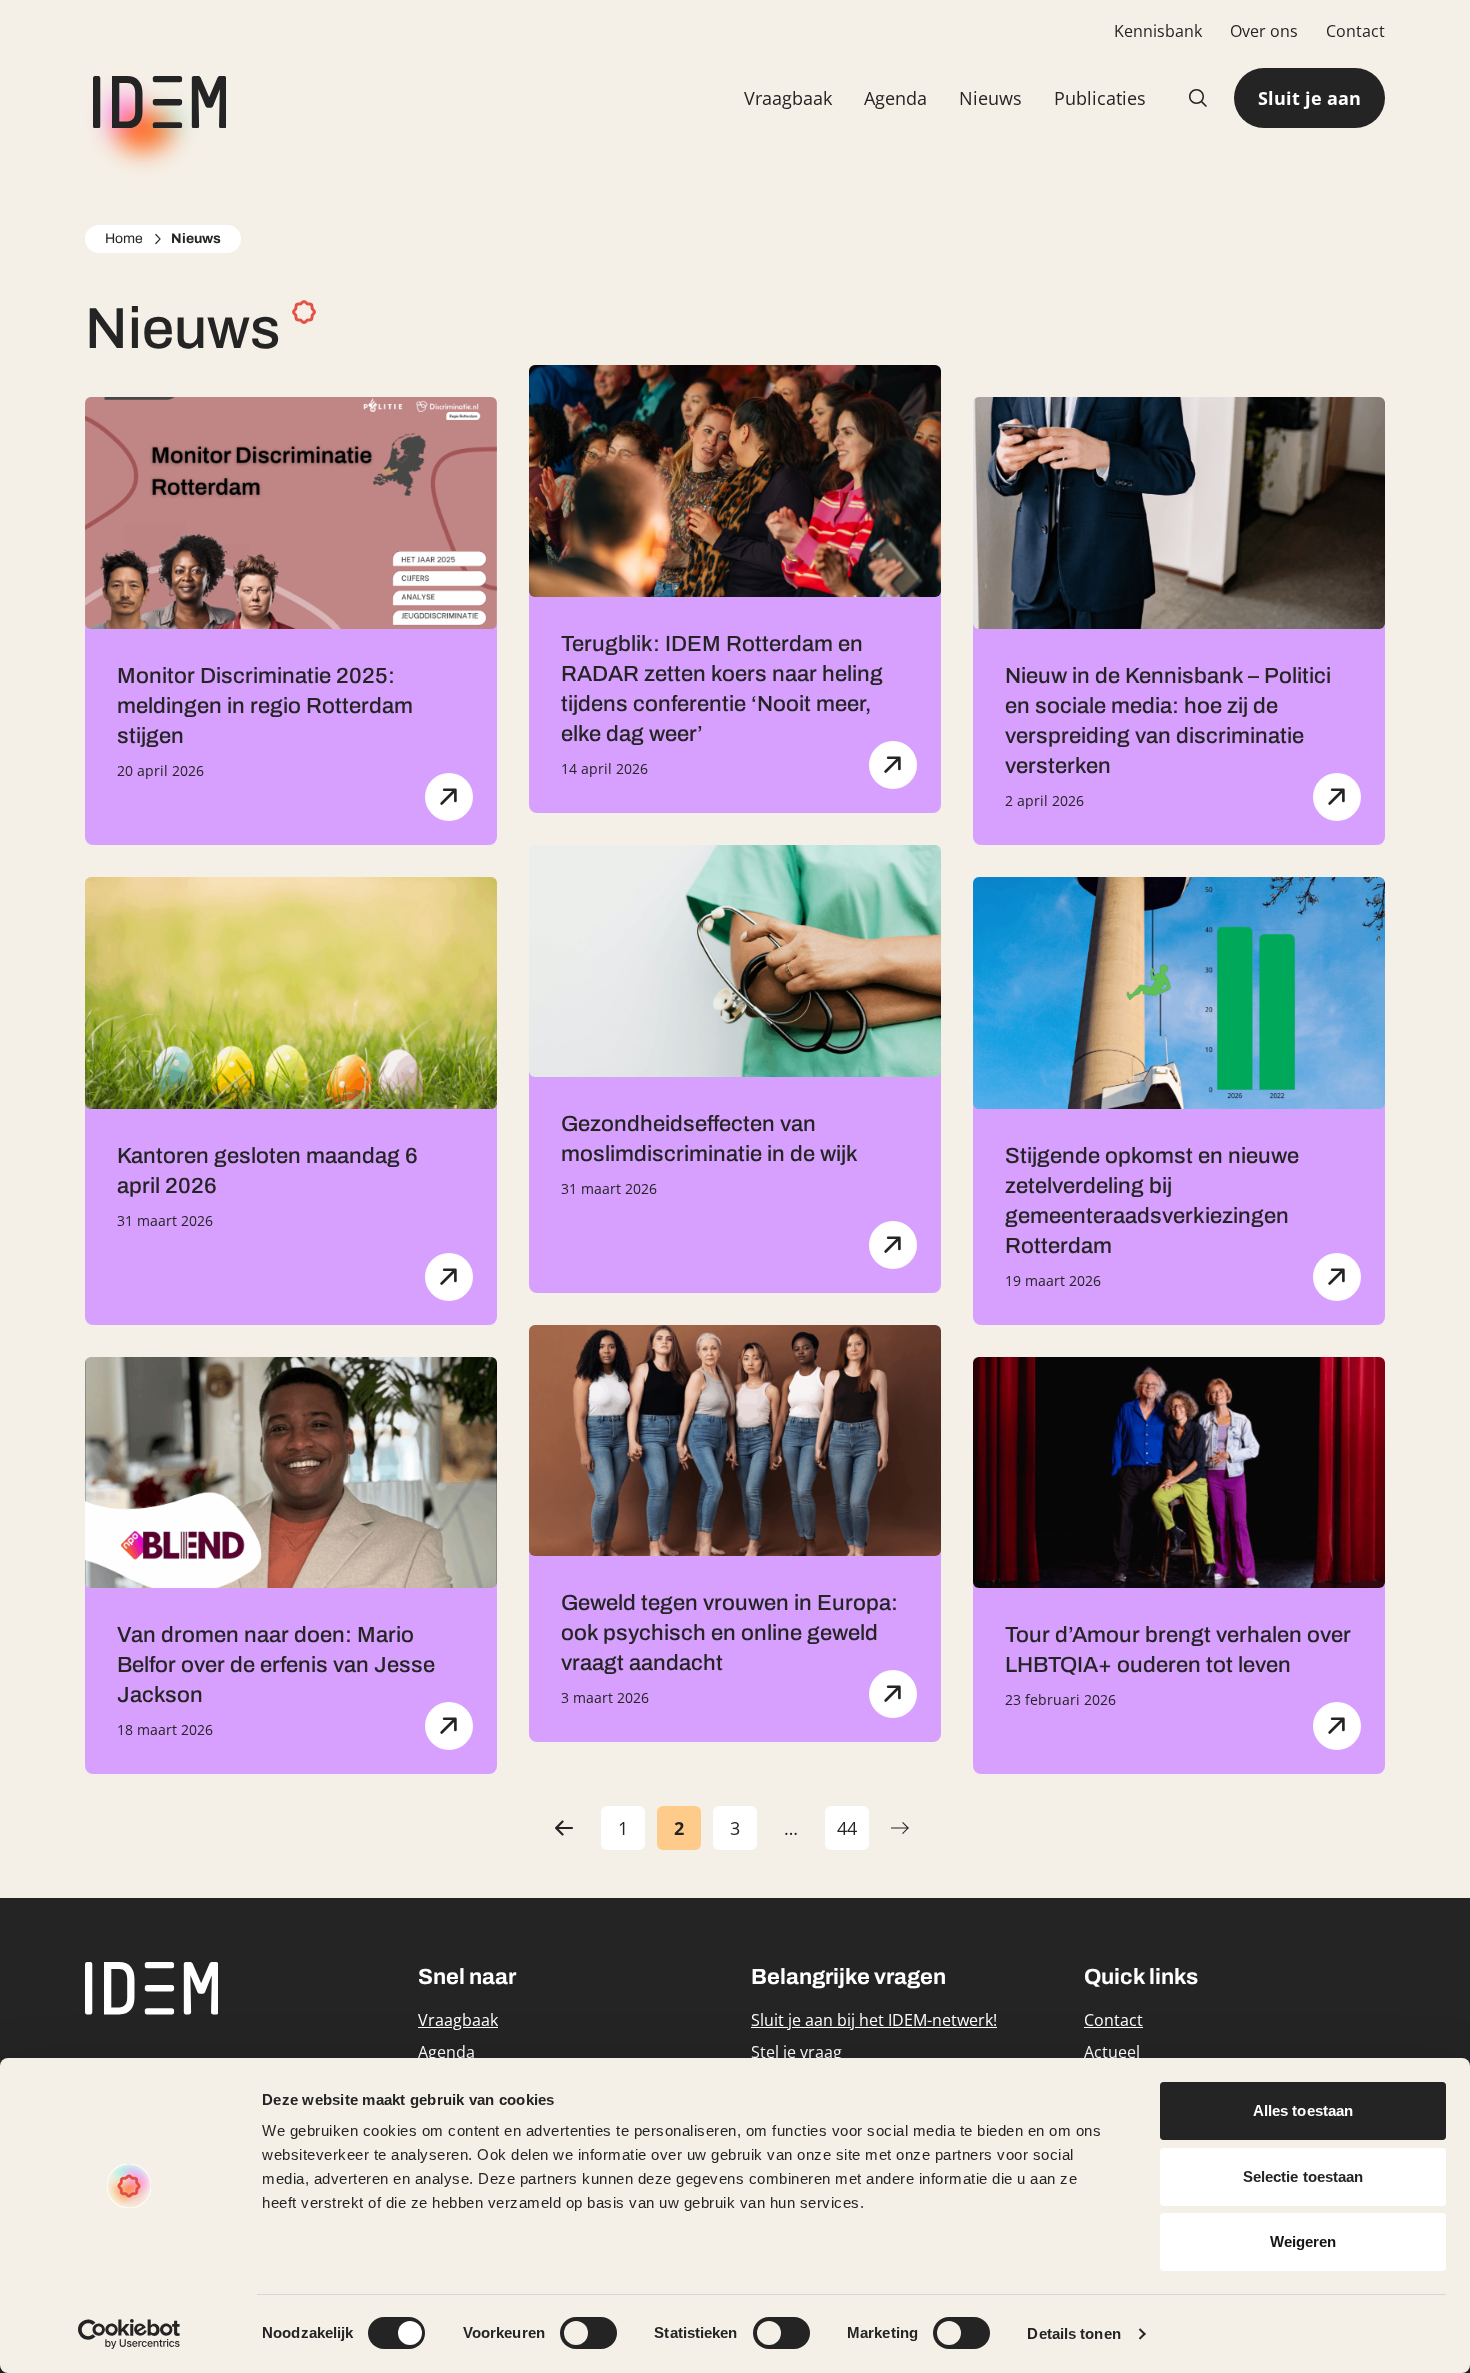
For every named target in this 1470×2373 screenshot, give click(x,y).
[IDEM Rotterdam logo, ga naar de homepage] (155, 98)
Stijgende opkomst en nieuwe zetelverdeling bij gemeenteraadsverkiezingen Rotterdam (1152, 1201)
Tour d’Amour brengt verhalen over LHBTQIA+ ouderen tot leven (1178, 1650)
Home (124, 238)
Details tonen (1073, 2333)
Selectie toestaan (1303, 2176)
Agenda (895, 98)
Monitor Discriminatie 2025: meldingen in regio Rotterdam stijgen (265, 706)
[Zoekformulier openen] (1198, 98)
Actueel (1112, 2052)
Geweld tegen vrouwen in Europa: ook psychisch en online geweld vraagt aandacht (729, 1633)
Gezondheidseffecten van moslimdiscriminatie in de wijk (709, 1139)
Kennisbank (1158, 31)
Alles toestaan (1303, 2110)
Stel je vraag (796, 2052)
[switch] (588, 2333)
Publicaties (1100, 98)
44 (853, 1833)
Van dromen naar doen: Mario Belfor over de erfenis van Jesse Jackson (276, 1665)
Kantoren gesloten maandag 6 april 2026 (267, 1171)
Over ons (1264, 31)
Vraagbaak (788, 98)
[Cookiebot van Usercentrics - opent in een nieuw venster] (129, 2334)
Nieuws (990, 98)
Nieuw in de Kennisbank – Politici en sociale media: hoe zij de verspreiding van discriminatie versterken (1168, 721)
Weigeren (1303, 2241)
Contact (1355, 31)
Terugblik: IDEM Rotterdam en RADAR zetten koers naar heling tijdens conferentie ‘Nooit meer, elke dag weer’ (722, 689)
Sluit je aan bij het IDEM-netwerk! (874, 2020)
